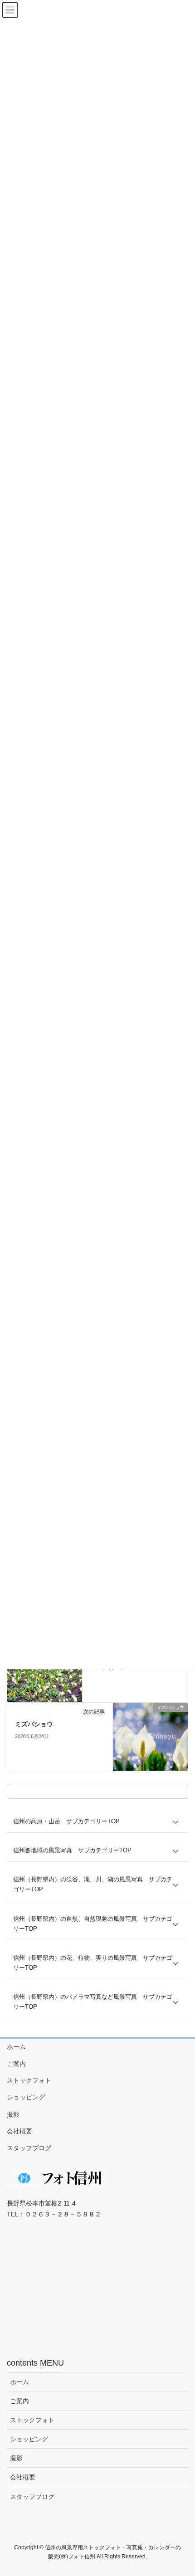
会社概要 (19, 2131)
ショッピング (26, 2097)
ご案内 (16, 2064)
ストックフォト (29, 2080)
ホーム (16, 2047)
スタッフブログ (29, 2148)
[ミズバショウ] (150, 1736)
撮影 (13, 2114)
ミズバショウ (34, 1724)
